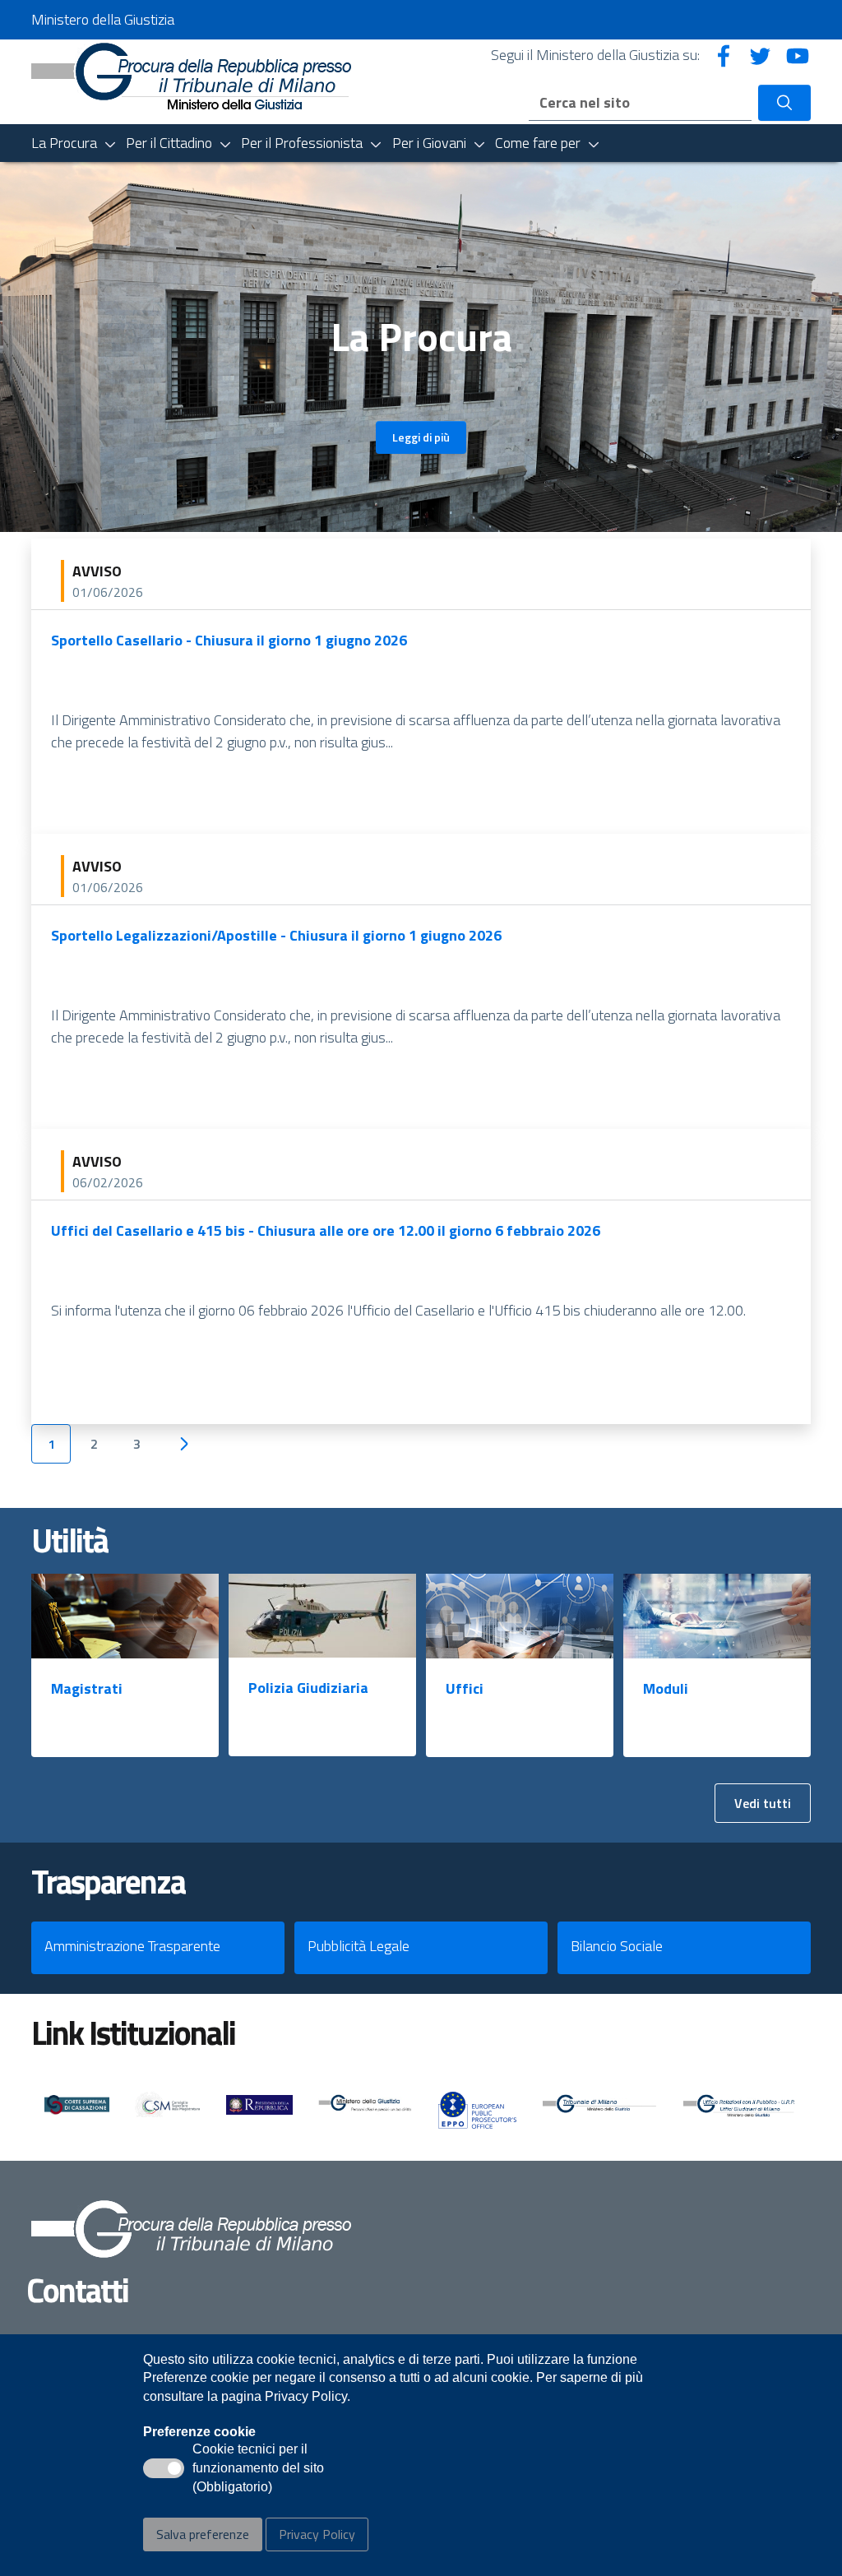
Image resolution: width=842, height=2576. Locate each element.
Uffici (465, 1688)
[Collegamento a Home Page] (191, 74)
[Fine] (236, 1444)
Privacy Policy (317, 2534)
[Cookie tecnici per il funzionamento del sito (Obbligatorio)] (164, 2468)
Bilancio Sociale (617, 1946)
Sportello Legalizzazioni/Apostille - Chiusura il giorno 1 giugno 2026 (276, 935)
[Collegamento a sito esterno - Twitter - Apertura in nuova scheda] (761, 55)
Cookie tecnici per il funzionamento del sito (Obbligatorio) (258, 2469)
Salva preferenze (203, 2534)
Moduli (666, 1688)
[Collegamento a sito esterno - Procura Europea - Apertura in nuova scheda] (477, 2110)
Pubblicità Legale (359, 1946)
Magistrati (87, 1688)
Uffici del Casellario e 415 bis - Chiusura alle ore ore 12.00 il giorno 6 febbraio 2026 (326, 1230)
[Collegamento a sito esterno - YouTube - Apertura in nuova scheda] (798, 55)
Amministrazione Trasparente (132, 1946)
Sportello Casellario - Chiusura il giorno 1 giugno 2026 (229, 640)
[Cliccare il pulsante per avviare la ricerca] (784, 103)
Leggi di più (421, 437)
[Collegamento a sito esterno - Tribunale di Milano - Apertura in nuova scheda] (600, 2106)
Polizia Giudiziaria (308, 1688)
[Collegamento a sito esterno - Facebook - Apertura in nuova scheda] (724, 55)
